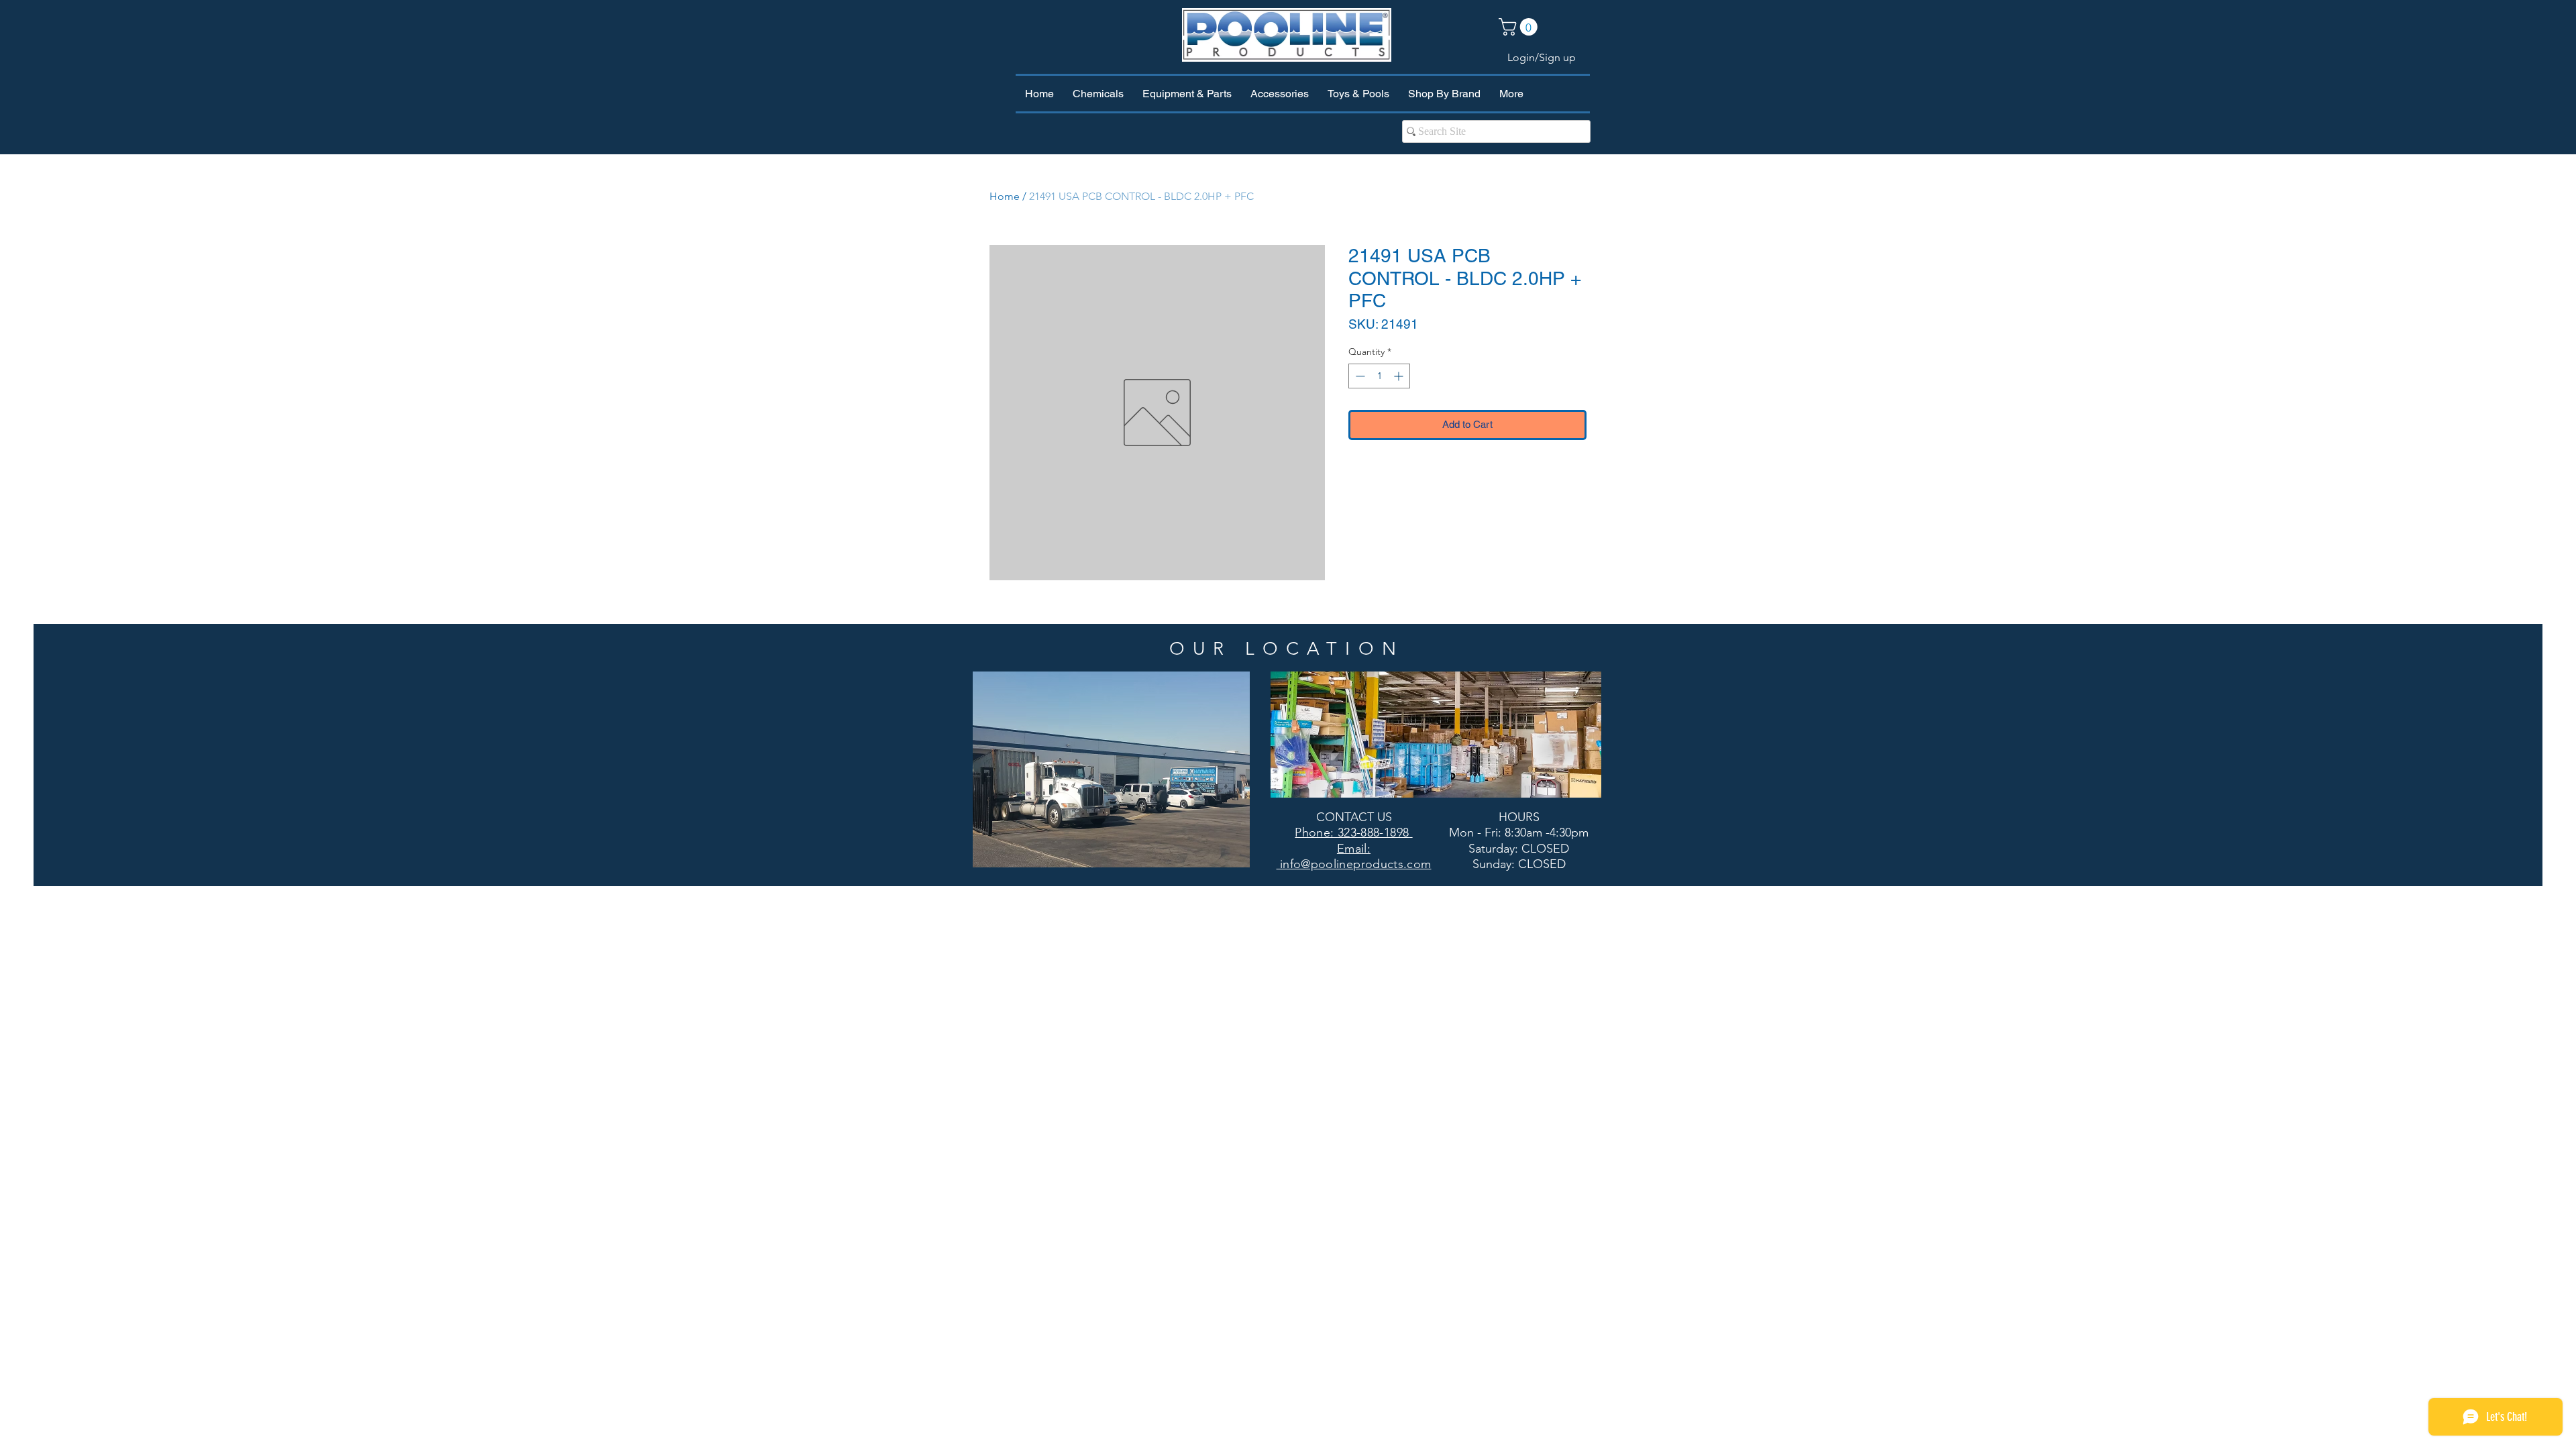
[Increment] (1400, 376)
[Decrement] (1359, 376)
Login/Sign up (1542, 57)
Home (1005, 196)
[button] (1520, 27)
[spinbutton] (1379, 376)
